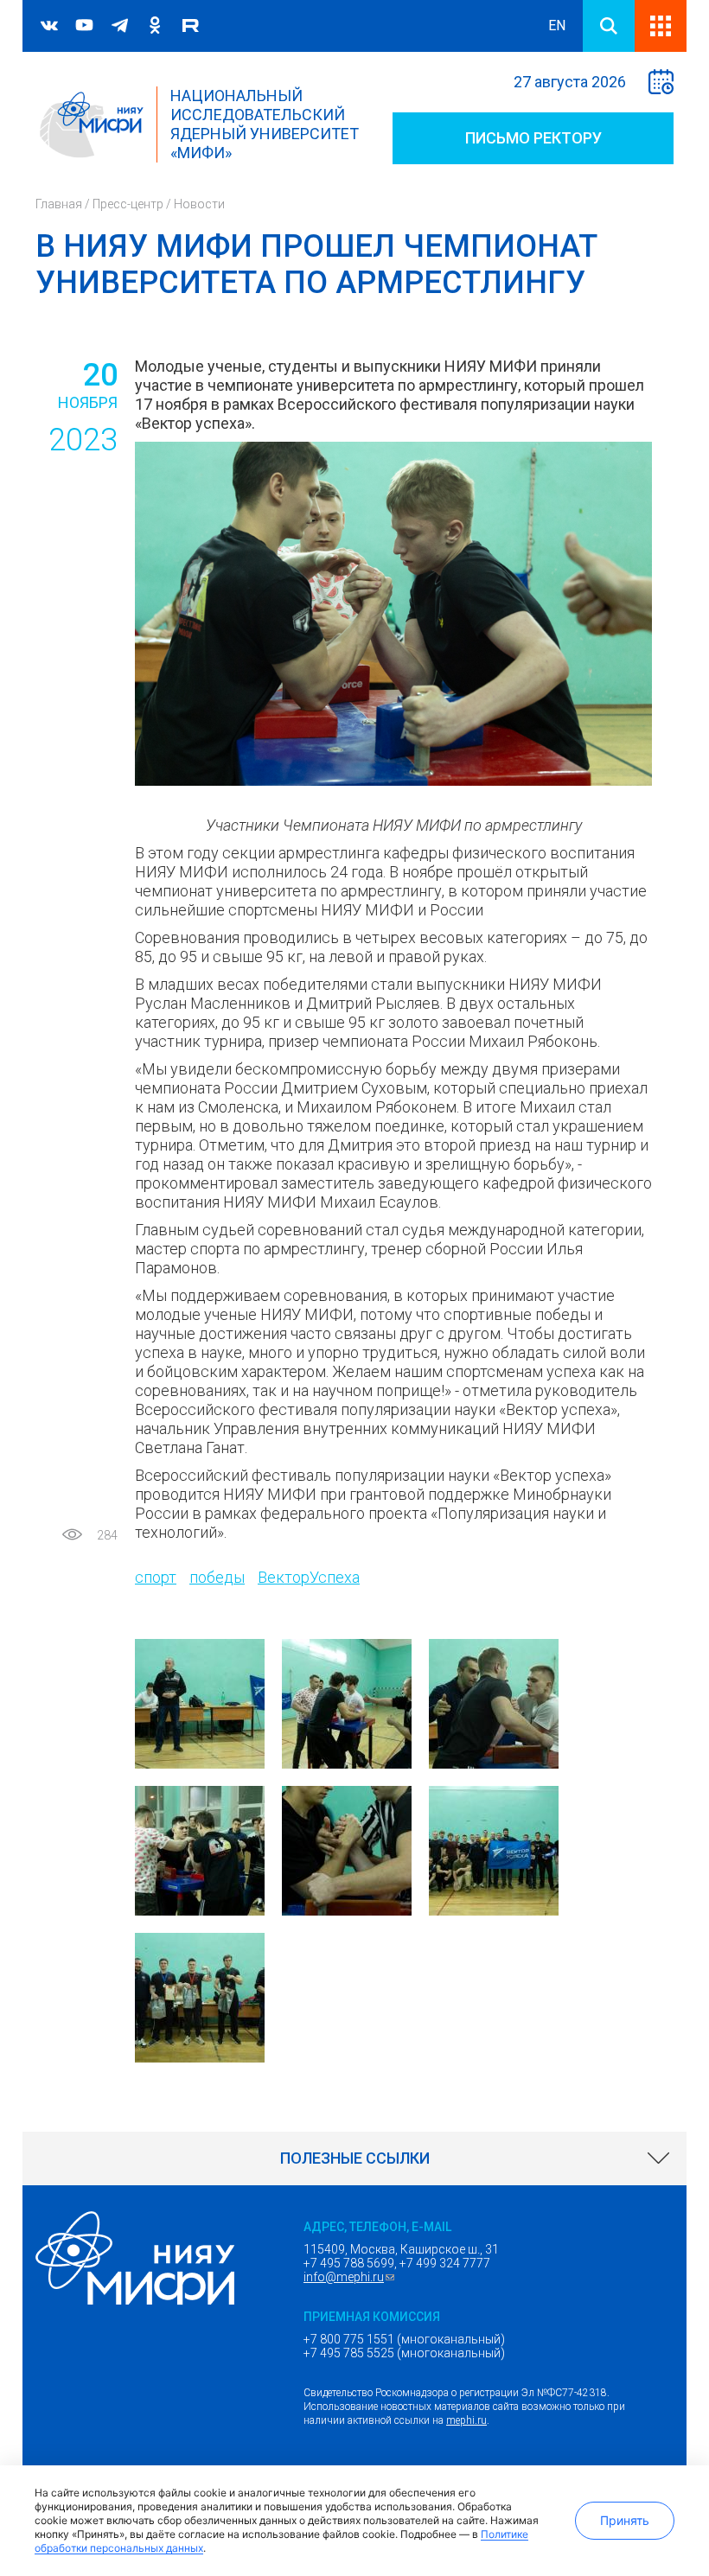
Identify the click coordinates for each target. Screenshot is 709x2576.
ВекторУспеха (309, 1577)
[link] (354, 2158)
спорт (156, 1577)
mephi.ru (466, 2420)
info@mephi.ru (351, 2277)
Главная (59, 204)
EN (557, 26)
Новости (199, 204)
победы (217, 1577)
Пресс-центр (128, 204)
